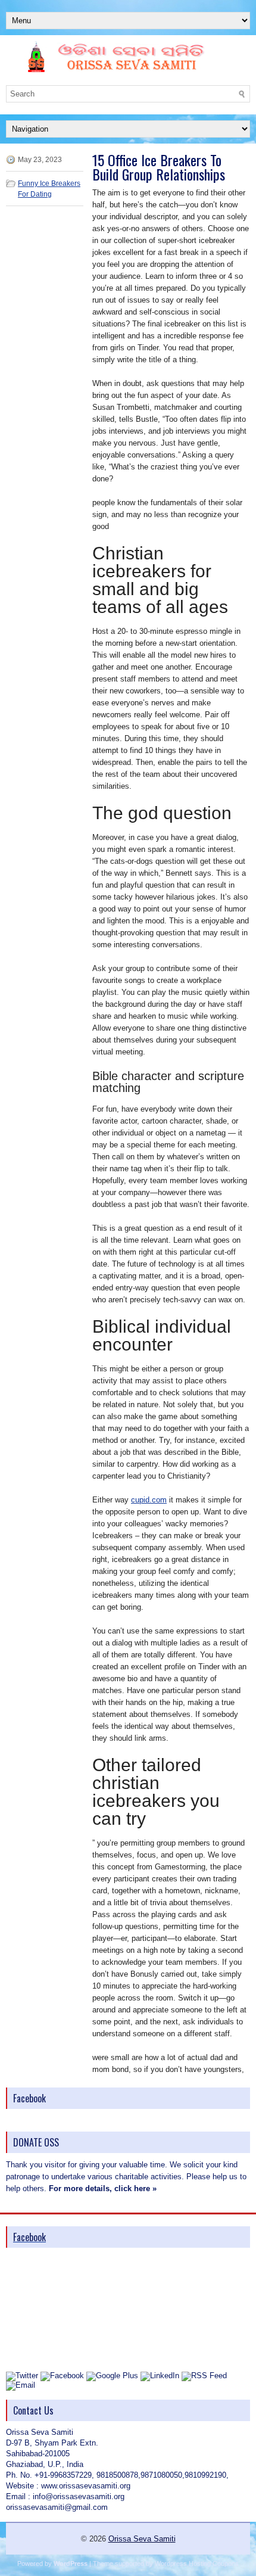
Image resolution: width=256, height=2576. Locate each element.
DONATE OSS (36, 2142)
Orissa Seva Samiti (142, 2539)
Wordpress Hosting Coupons (197, 2563)
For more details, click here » (103, 2188)
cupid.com (149, 1500)
